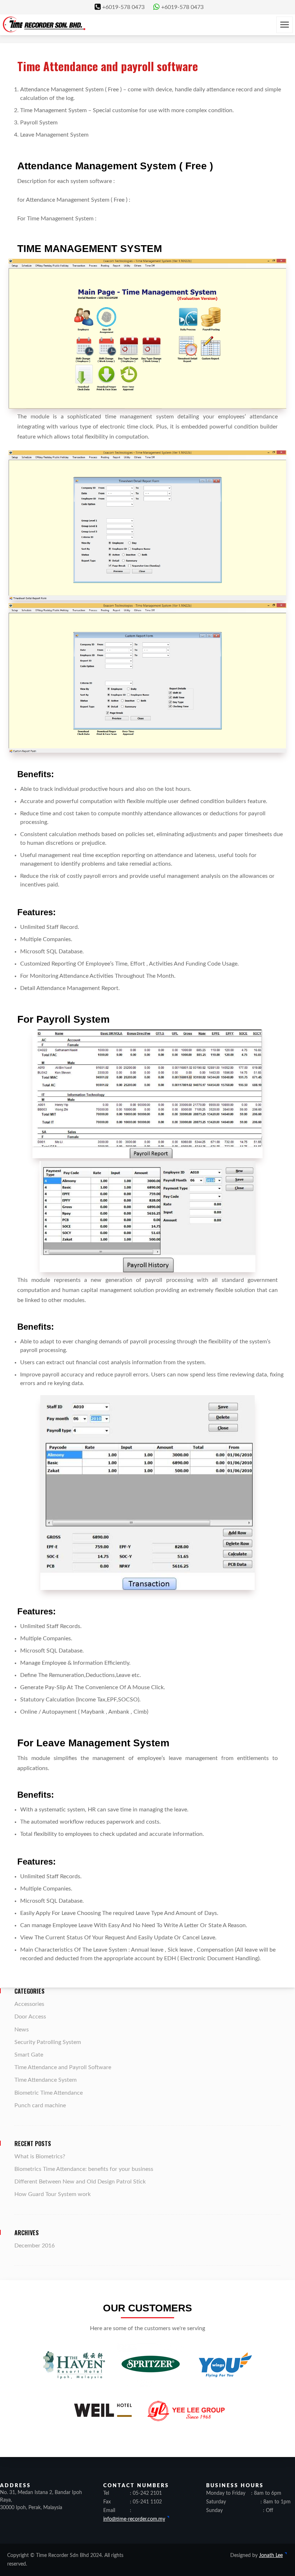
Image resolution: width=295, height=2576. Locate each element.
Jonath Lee (271, 2556)
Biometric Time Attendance (49, 2093)
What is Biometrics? (40, 2156)
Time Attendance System (46, 2080)
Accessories (29, 2004)
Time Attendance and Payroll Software (63, 2067)
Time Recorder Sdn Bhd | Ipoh (44, 24)
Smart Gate (29, 2055)
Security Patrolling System (48, 2042)
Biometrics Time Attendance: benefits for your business (84, 2169)
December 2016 (35, 2246)
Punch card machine (40, 2105)
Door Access (30, 2017)
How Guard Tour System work (53, 2194)
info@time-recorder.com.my (134, 2519)
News (22, 2030)
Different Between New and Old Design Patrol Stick (80, 2182)
